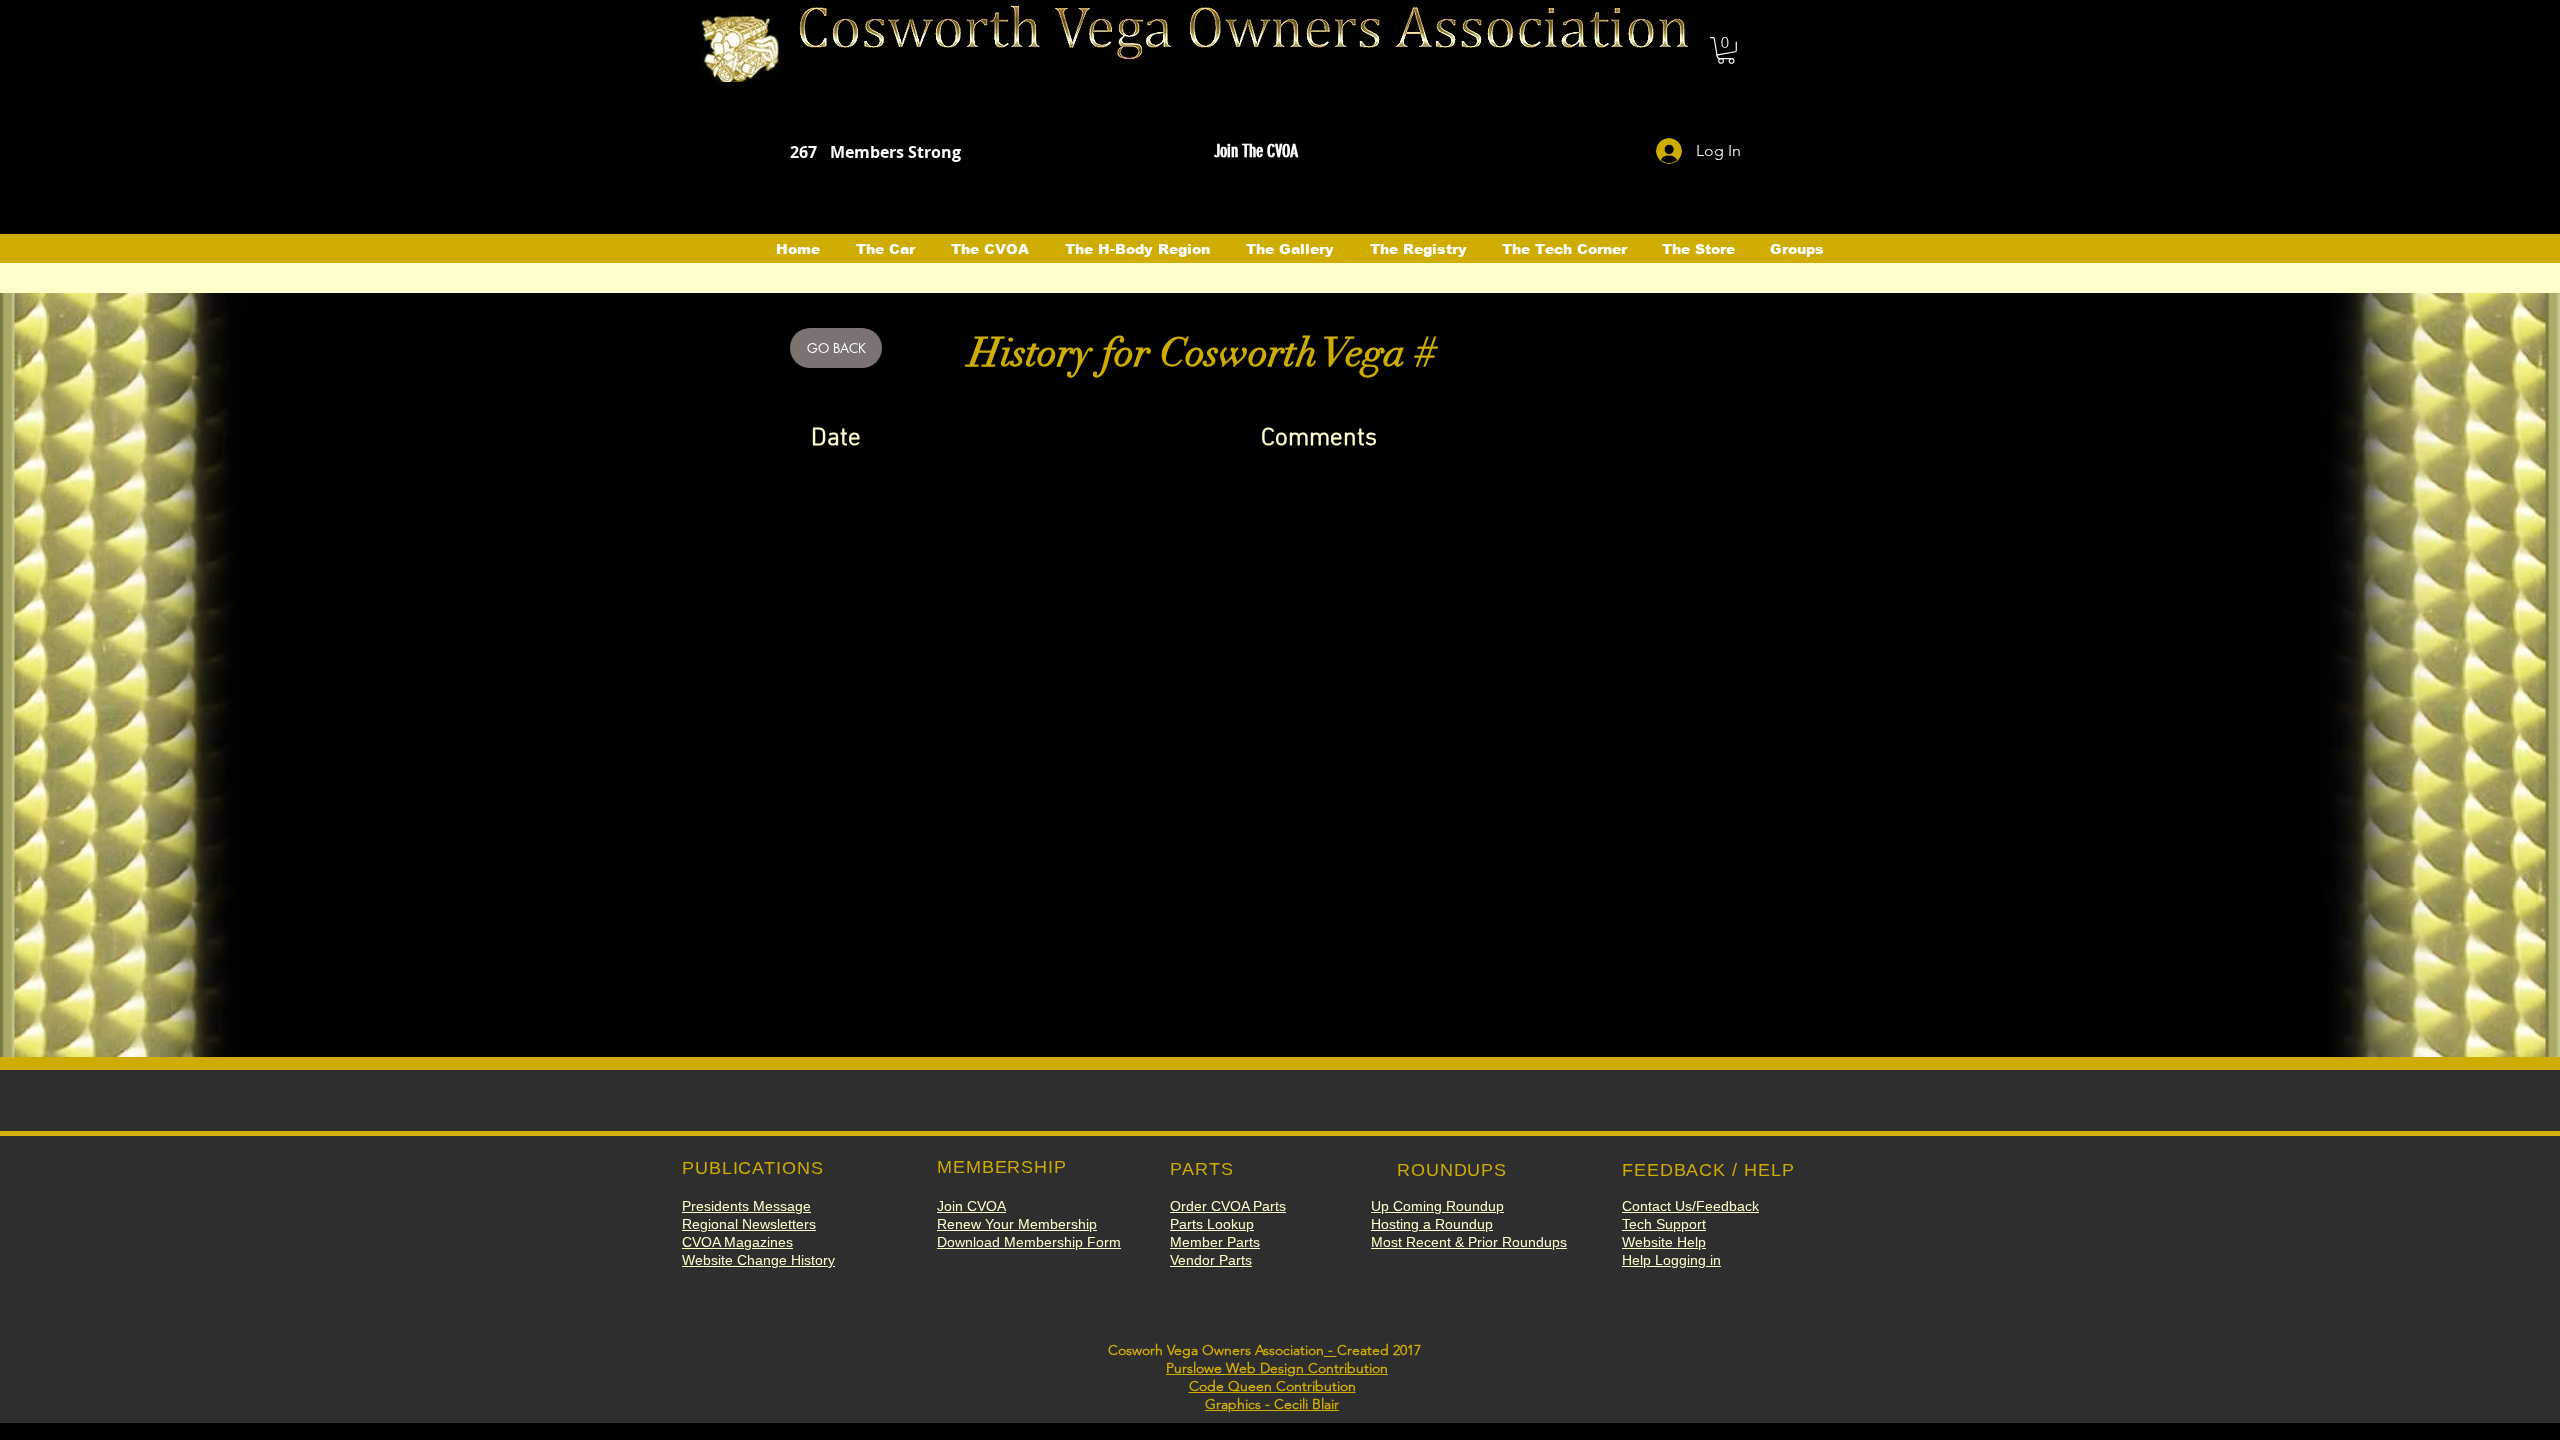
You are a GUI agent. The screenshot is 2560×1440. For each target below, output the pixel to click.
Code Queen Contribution (1272, 1386)
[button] (1726, 50)
